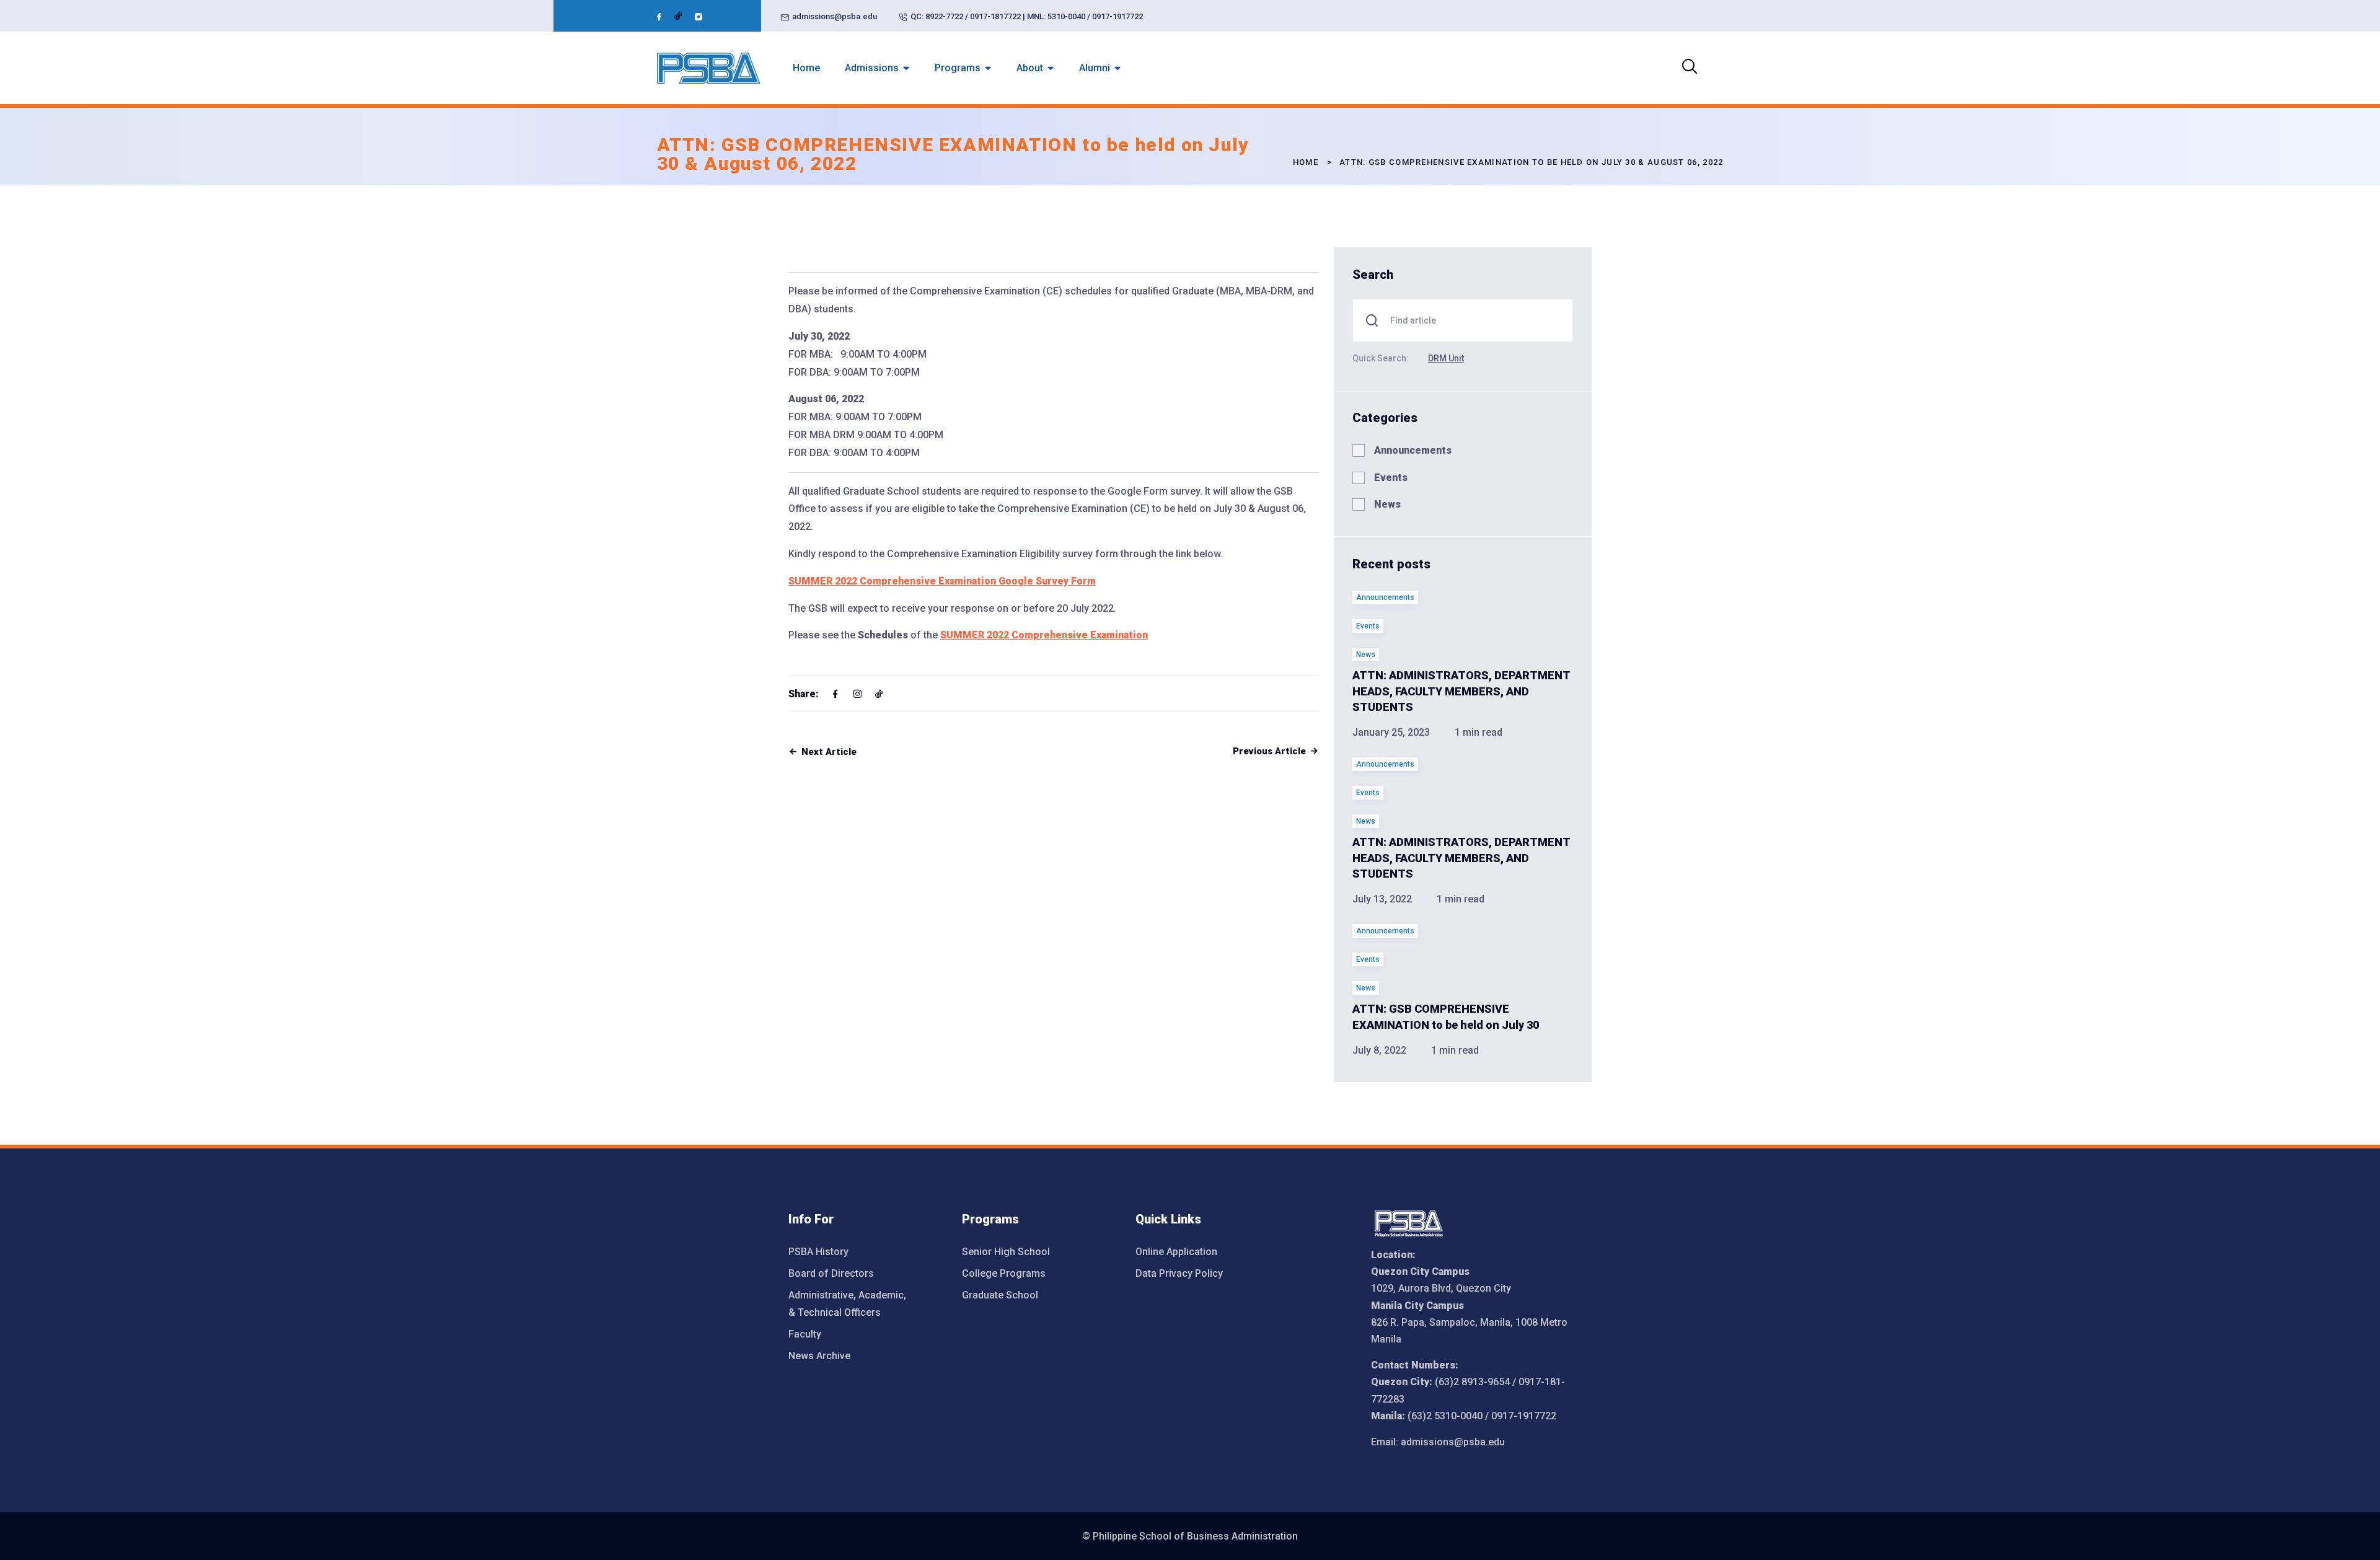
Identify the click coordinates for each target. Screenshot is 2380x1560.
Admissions (872, 68)
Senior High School (1006, 1252)
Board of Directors (831, 1273)
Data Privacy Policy (1179, 1273)
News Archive (819, 1356)
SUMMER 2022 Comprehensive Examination (1044, 635)
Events (1391, 478)
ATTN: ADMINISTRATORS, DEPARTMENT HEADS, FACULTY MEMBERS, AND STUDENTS (1461, 691)
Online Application (1176, 1252)
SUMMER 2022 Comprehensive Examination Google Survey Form (942, 581)
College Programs (1004, 1273)
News (1387, 504)
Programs (958, 68)
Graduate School (1000, 1295)
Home (806, 68)
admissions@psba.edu (835, 16)
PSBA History (818, 1252)
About (1030, 68)
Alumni (1095, 68)
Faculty (805, 1334)
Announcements (1413, 450)
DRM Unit (1446, 358)
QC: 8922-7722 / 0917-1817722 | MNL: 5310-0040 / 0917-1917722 (1027, 16)
